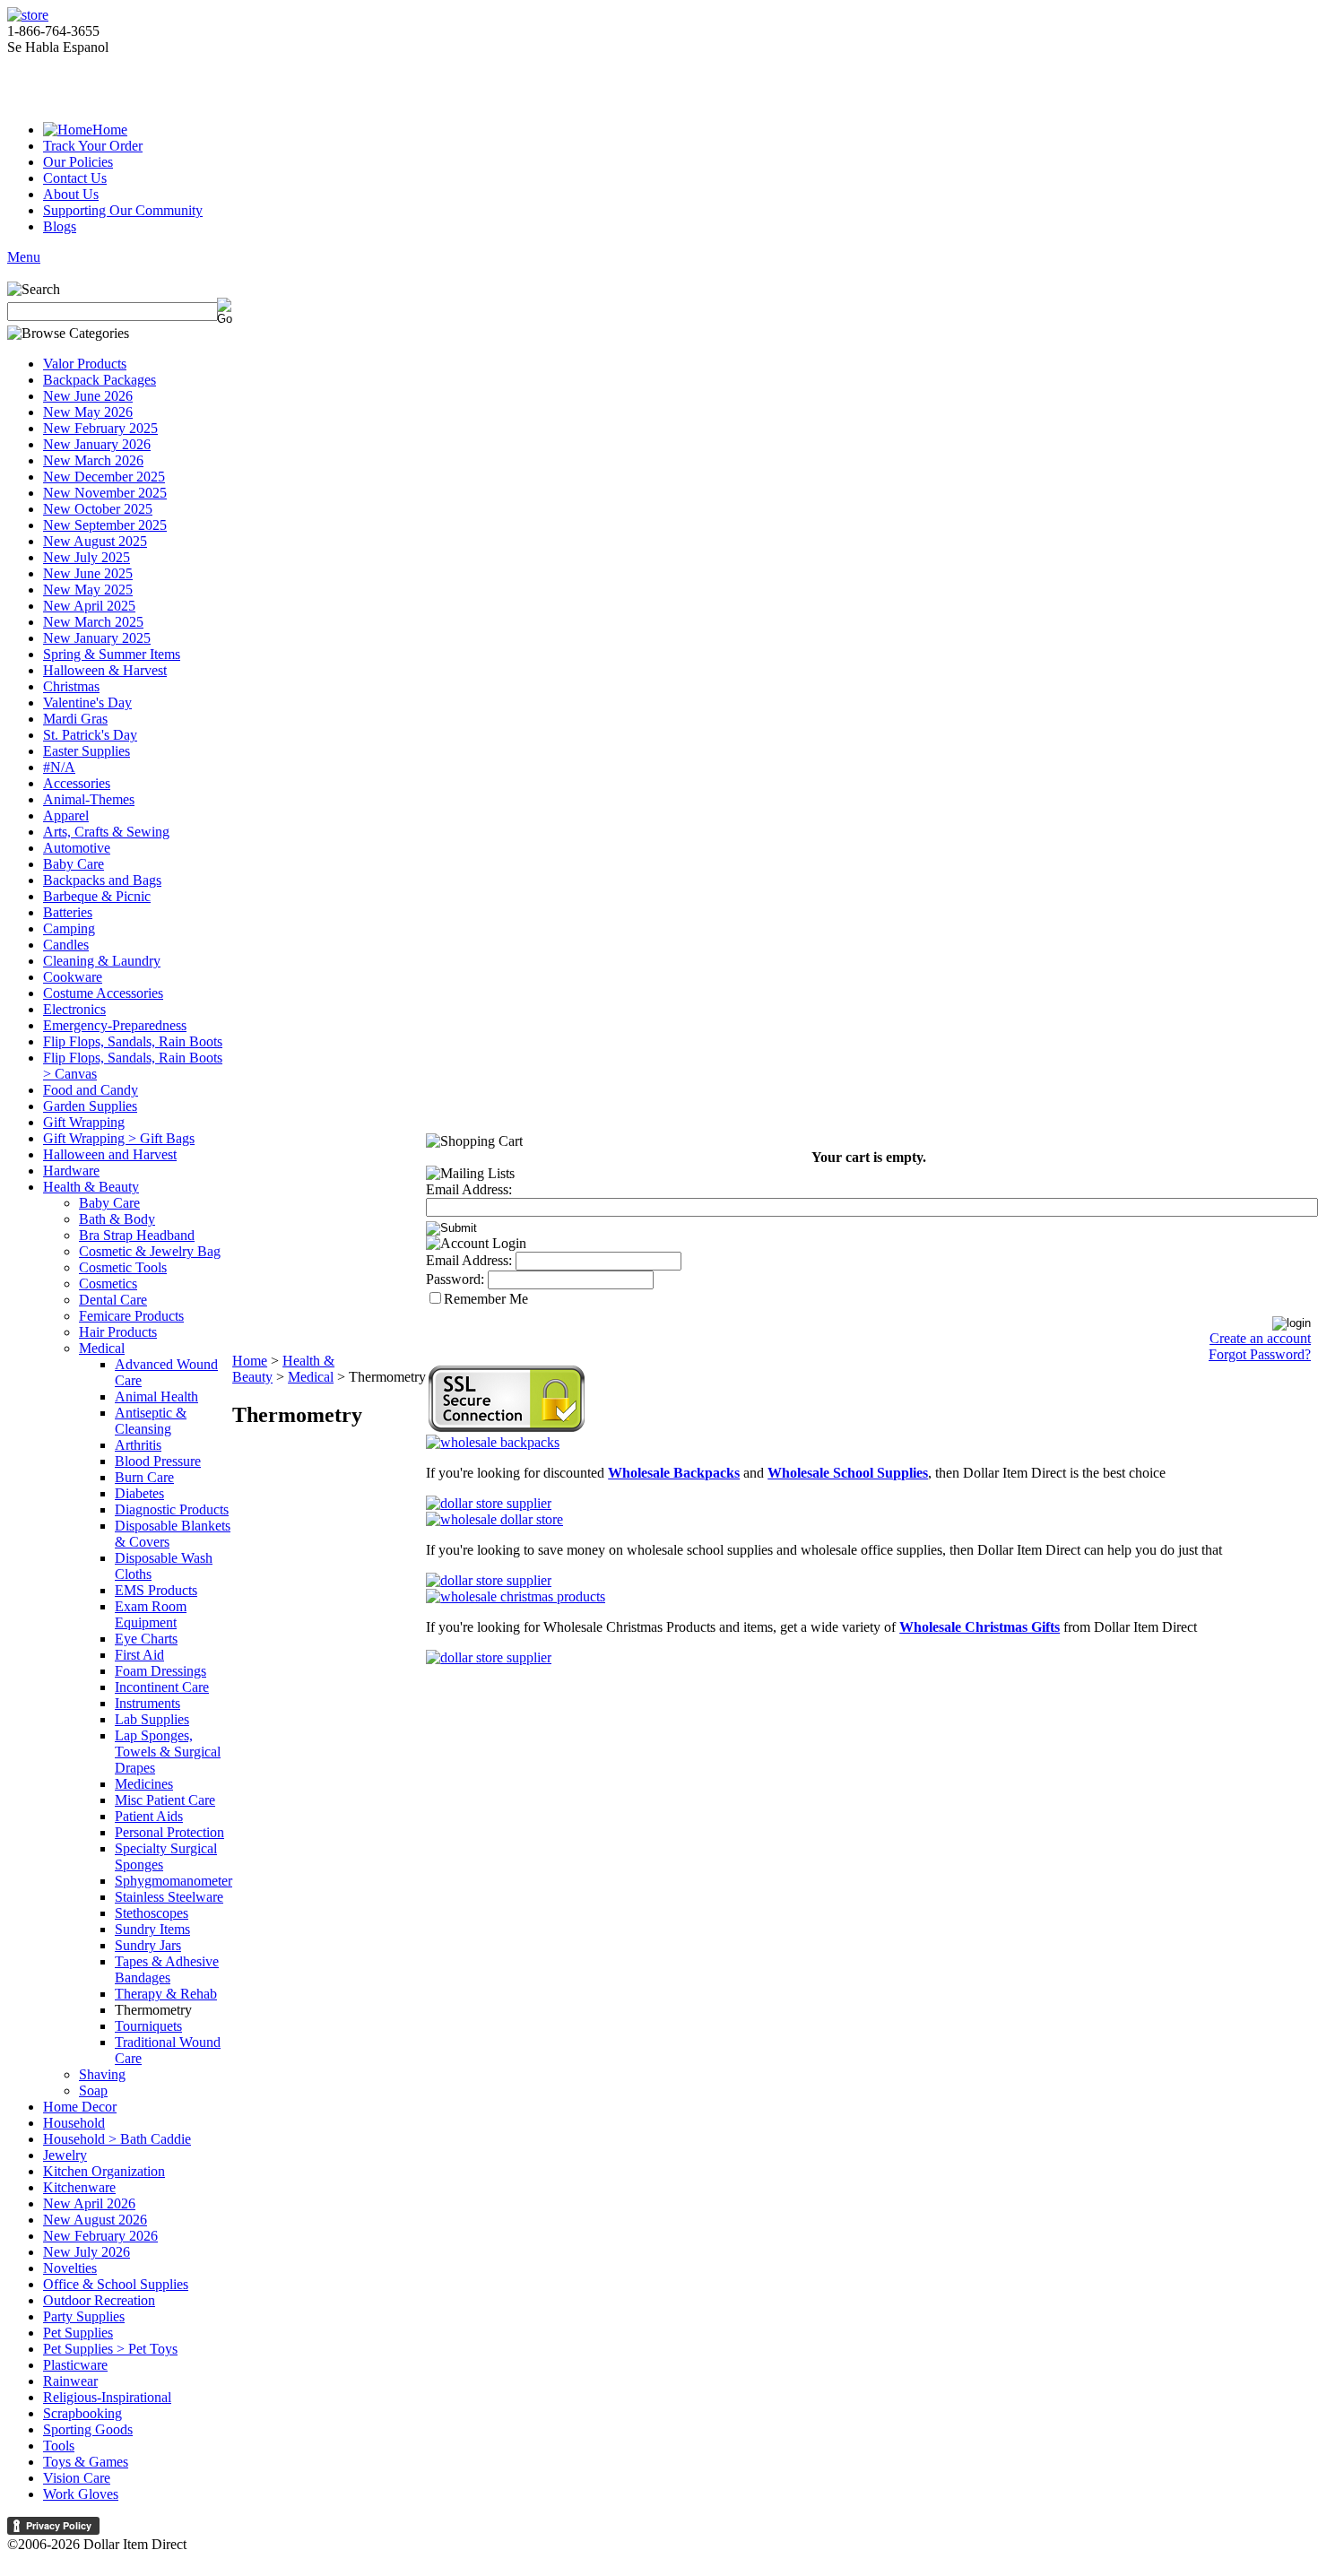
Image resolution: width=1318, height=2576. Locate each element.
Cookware (73, 977)
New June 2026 (88, 396)
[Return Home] (28, 15)
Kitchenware (79, 2187)
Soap (93, 2090)
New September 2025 (105, 525)
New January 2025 (97, 638)
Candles (66, 945)
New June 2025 (88, 573)
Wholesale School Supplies (848, 1473)
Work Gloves (81, 2494)
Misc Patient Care (165, 1800)
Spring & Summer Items (112, 654)
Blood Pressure (158, 1461)
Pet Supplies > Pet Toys (110, 2349)
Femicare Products (131, 1316)
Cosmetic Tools (123, 1267)
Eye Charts (146, 1639)
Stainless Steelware (169, 1897)
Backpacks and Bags (102, 880)
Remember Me (486, 1299)
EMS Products (156, 1590)
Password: (455, 1279)
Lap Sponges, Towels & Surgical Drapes (168, 1752)
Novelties (70, 2268)
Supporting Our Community (123, 210)
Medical (102, 1348)
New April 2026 (89, 2203)
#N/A (59, 767)
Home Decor (80, 2107)
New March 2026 (93, 460)
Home (110, 130)
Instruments (147, 1703)
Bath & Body (117, 1219)
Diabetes (139, 1493)
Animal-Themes (89, 799)
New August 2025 (95, 541)
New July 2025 (87, 557)
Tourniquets (148, 2026)
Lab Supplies (152, 1719)
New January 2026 (97, 444)
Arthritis (138, 1445)
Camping (69, 928)
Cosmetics (108, 1284)
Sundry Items (152, 1929)
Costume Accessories (103, 993)
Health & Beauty (91, 1187)
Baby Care (74, 864)
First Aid (139, 1655)
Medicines (144, 1784)
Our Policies (78, 162)
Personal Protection (169, 1832)
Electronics (74, 1009)
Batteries (68, 912)
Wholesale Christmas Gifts (980, 1627)
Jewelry (65, 2155)
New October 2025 (98, 509)
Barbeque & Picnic (97, 896)
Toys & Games (86, 2462)
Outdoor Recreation (99, 2300)
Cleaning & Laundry (102, 961)
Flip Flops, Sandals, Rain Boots (133, 1041)
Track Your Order (93, 146)
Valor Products (85, 364)
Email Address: (469, 1189)
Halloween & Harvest (105, 670)
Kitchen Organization (104, 2171)
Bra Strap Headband (137, 1235)
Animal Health (156, 1396)
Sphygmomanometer (173, 1881)
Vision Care (77, 2478)
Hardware (71, 1171)
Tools (59, 2446)
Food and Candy (91, 1090)
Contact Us (75, 178)
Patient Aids (149, 1816)
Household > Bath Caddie (117, 2139)
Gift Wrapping (84, 1122)
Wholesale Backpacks (674, 1473)
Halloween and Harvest (110, 1154)
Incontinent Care (162, 1687)
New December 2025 (104, 477)
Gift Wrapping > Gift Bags (119, 1138)
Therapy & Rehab (166, 1994)
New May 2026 (88, 412)
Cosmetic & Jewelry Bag (150, 1251)
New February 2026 (100, 2236)
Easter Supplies (87, 751)
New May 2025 (88, 590)
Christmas (71, 686)
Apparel (66, 815)
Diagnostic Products (172, 1509)
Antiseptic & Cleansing (151, 1421)
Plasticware (75, 2365)
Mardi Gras (75, 719)
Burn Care (144, 1477)
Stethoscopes (152, 1913)
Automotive (77, 848)
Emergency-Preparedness (115, 1025)
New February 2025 (100, 428)
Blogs (60, 226)
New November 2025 (105, 493)
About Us (71, 194)
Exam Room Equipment (151, 1614)
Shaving (102, 2074)
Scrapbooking (82, 2413)
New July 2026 (87, 2252)
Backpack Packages (100, 380)
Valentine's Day (87, 703)
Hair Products (118, 1332)
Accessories (77, 783)
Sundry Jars (148, 1945)
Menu (24, 257)
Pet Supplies (78, 2333)
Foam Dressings (160, 1671)
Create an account (1260, 1338)
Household (74, 2123)
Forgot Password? (1260, 1354)
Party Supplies (84, 2316)
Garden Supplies (90, 1106)
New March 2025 (93, 622)
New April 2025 (89, 606)
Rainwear (70, 2381)
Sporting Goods (88, 2429)
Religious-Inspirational (107, 2397)
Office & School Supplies (116, 2284)
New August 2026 (95, 2220)
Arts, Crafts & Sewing (106, 832)
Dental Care (113, 1300)
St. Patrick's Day (90, 735)
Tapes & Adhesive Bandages (167, 1969)
